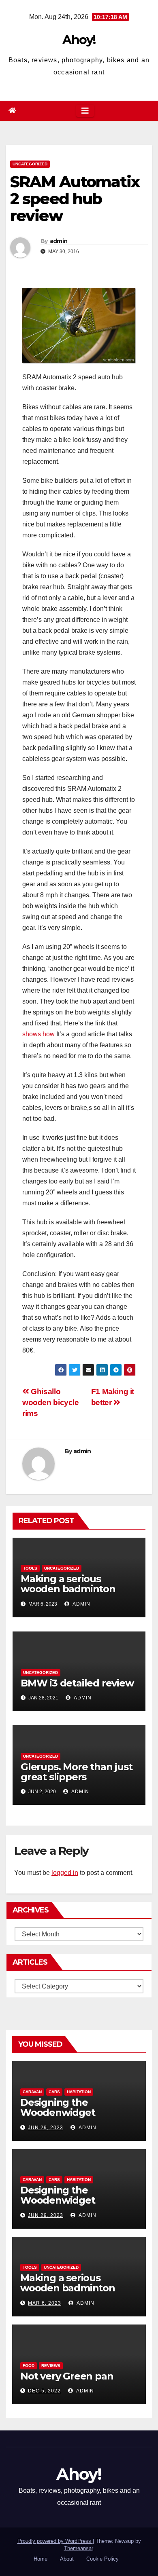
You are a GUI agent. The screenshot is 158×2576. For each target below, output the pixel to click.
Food (29, 2366)
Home (41, 2559)
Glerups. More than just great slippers (76, 1772)
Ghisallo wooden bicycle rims (51, 1402)
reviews (51, 2366)
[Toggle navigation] (85, 111)
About (67, 2559)
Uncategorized (30, 164)
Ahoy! (79, 40)
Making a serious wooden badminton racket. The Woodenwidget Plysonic (79, 1594)
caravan (32, 2092)
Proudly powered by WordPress (55, 2541)
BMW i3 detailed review (77, 1683)
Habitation (79, 2092)
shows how (38, 1034)
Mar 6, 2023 (45, 2303)
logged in (65, 1873)
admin (59, 241)
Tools (30, 1568)
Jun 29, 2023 (46, 2128)
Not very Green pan (67, 2376)
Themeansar (78, 2548)
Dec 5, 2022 (44, 2391)
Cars (54, 2092)
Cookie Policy (102, 2559)
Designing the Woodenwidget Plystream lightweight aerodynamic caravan (74, 2117)
